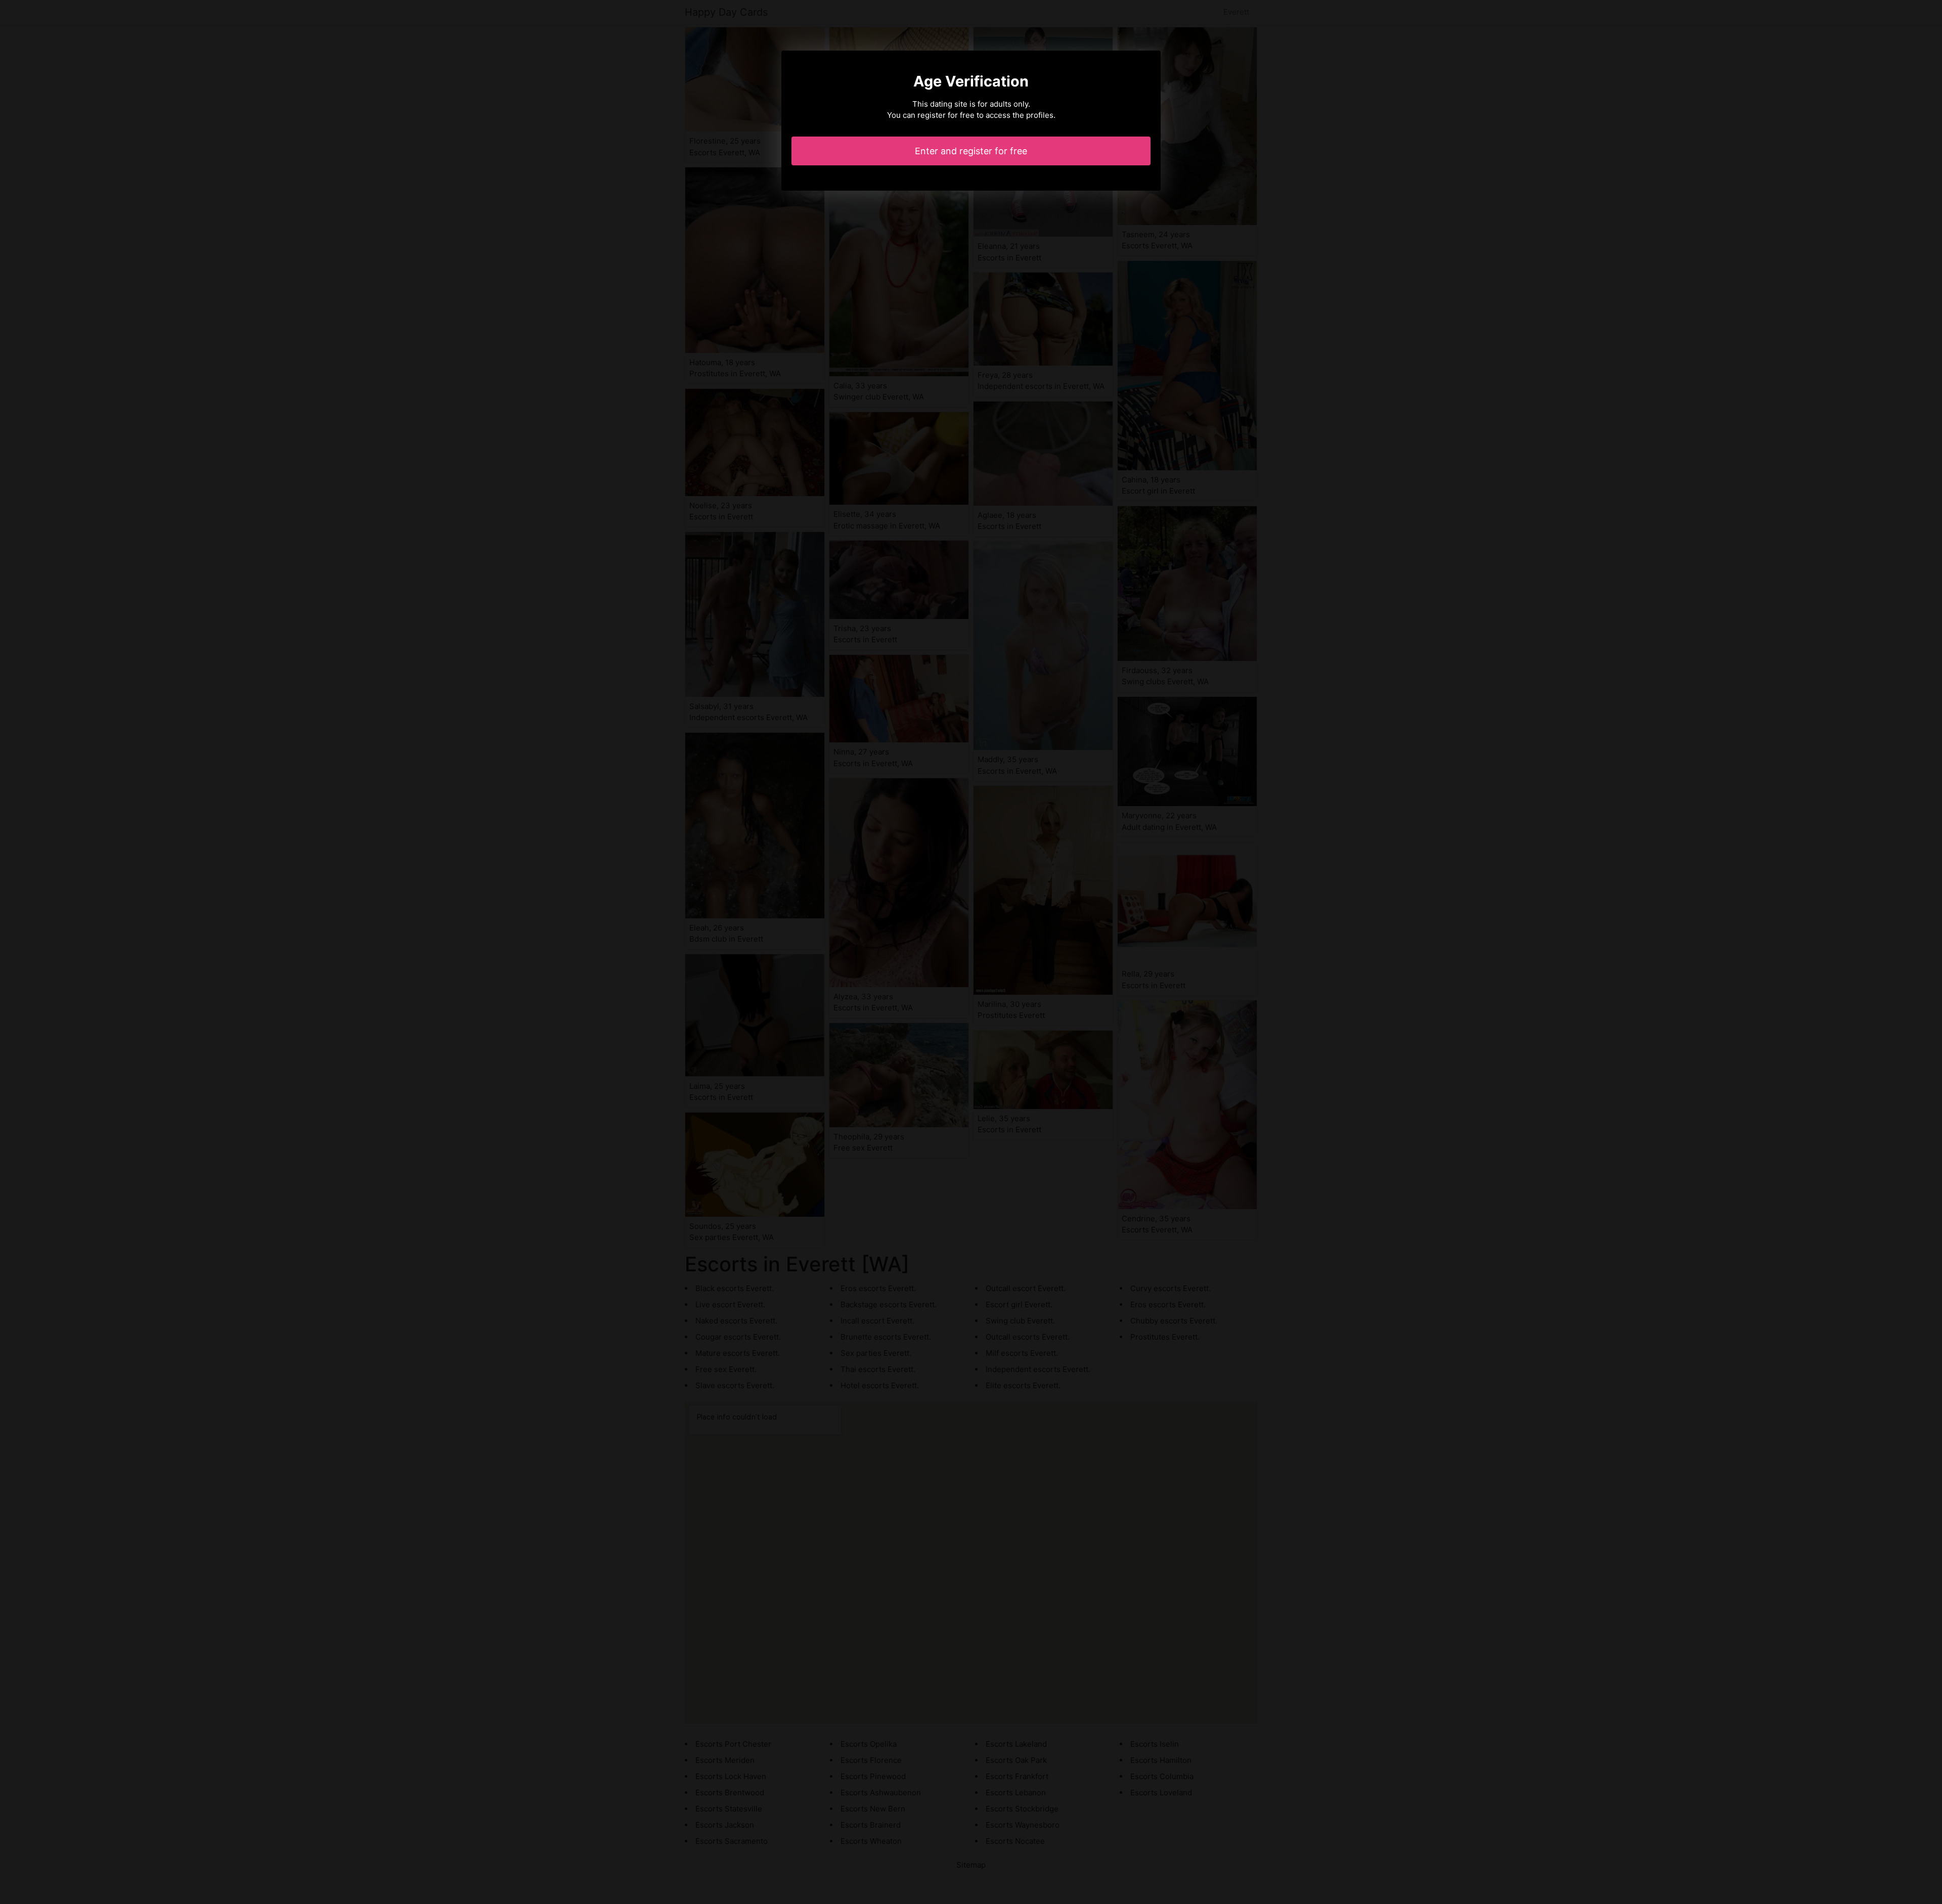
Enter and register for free (971, 151)
